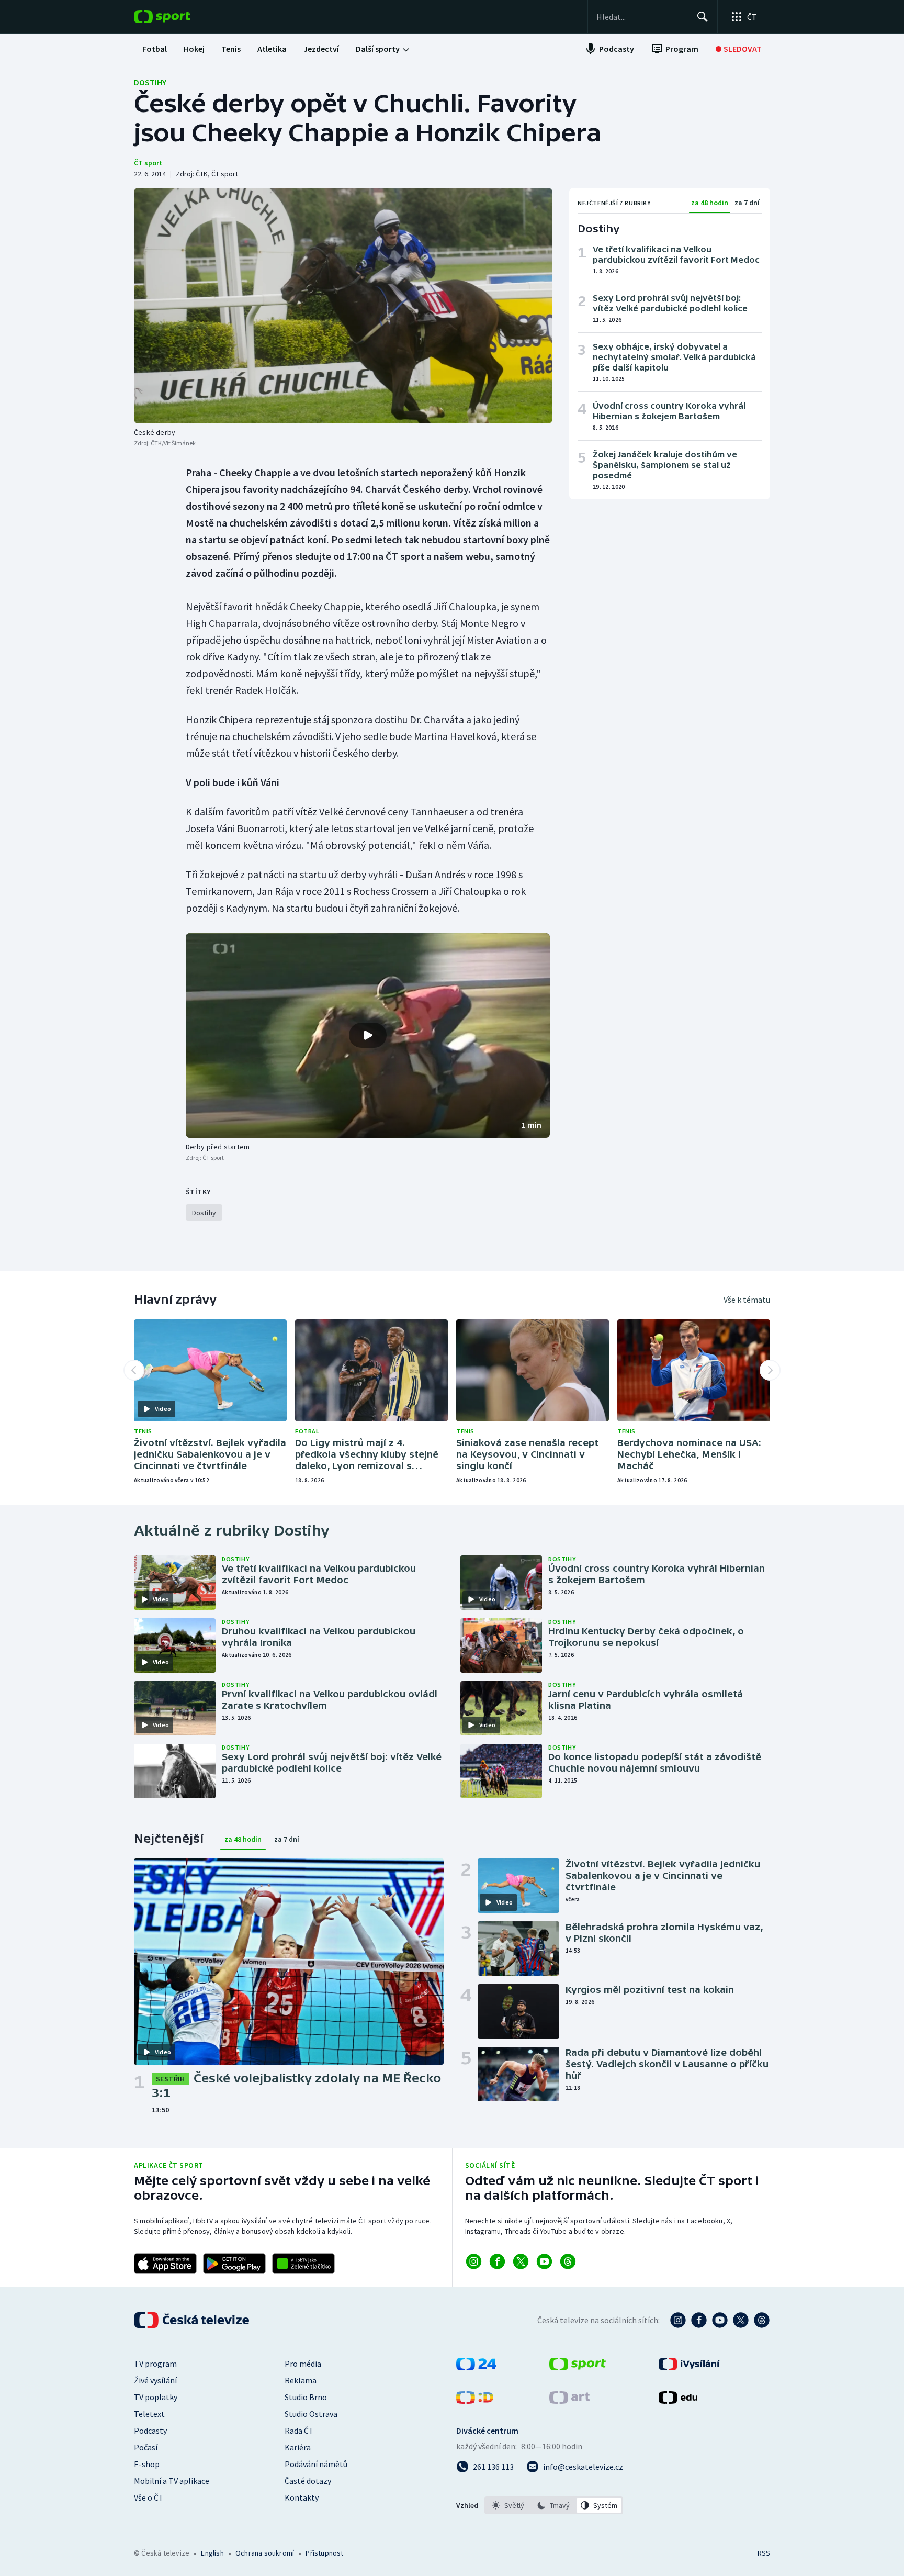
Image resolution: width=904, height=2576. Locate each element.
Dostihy (150, 82)
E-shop (147, 2464)
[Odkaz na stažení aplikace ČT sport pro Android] (234, 2264)
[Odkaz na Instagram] (474, 2261)
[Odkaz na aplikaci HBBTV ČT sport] (303, 2264)
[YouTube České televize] (720, 2320)
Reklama (301, 2380)
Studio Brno (306, 2397)
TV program (155, 2364)
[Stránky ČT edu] (678, 2401)
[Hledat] (703, 17)
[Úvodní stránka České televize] (193, 2320)
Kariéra (298, 2447)
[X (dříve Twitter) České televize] (741, 2320)
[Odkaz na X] (521, 2261)
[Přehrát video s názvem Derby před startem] (368, 1035)
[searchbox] (642, 17)
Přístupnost (324, 2553)
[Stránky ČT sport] (578, 2367)
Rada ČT (299, 2431)
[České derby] (343, 306)
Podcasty (150, 2431)
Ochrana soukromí (265, 2553)
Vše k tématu (747, 1300)
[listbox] (554, 2505)
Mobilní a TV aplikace (172, 2481)
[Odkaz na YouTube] (544, 2261)
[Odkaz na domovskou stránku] (178, 17)
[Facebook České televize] (699, 2320)
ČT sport (148, 163)
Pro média (303, 2364)
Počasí (146, 2447)
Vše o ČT (149, 2497)
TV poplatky (156, 2397)
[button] (368, 1036)
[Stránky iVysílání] (689, 2367)
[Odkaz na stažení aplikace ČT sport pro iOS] (165, 2264)
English (212, 2553)
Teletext (149, 2414)
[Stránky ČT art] (569, 2401)
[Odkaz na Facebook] (497, 2261)
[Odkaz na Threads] (568, 2261)
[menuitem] (155, 49)
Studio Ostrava (311, 2414)
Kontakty (302, 2497)
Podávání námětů (316, 2464)
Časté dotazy (308, 2481)
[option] (508, 2505)
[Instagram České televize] (678, 2320)
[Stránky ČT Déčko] (475, 2401)
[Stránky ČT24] (476, 2367)
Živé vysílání (155, 2380)
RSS (764, 2553)
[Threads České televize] (762, 2320)
